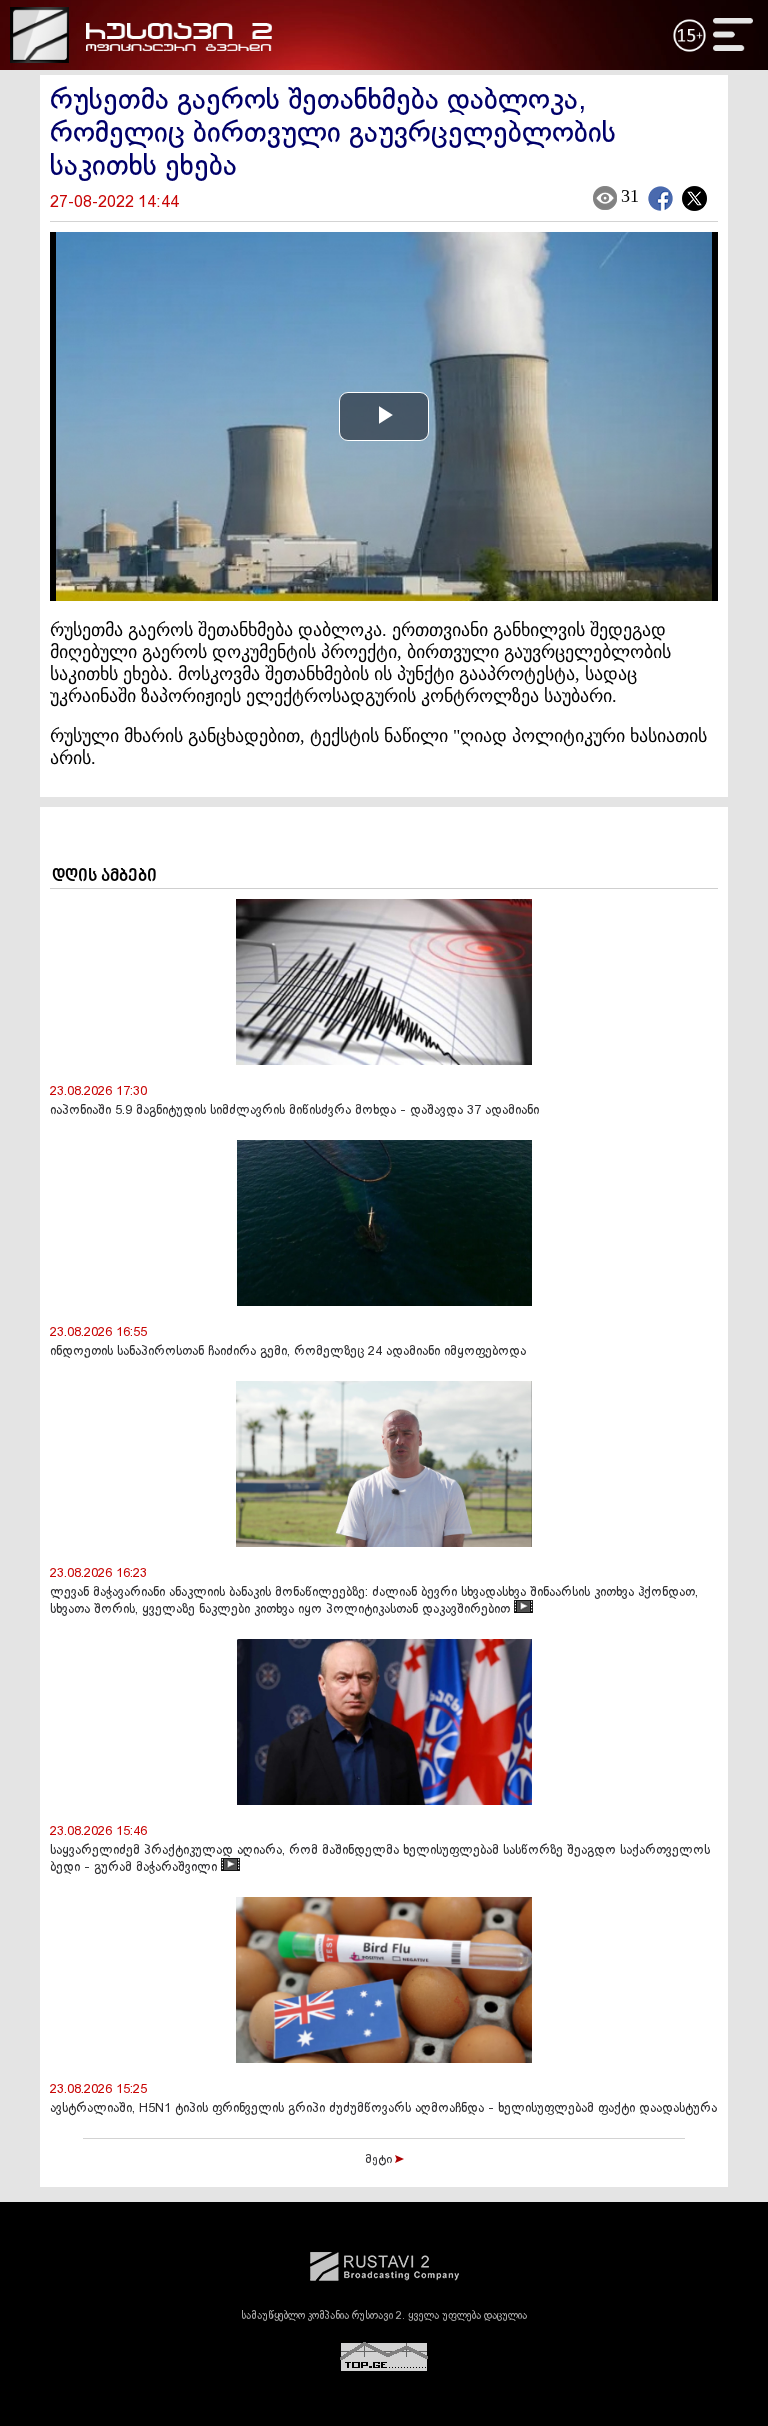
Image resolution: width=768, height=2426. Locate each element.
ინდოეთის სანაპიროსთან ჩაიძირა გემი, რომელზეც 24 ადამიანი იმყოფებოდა (288, 1352)
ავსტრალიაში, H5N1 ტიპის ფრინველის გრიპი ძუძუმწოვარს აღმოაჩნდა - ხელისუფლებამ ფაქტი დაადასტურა (383, 2109)
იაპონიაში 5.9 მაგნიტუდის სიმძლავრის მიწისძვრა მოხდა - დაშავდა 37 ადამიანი (294, 1111)
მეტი (380, 2160)
